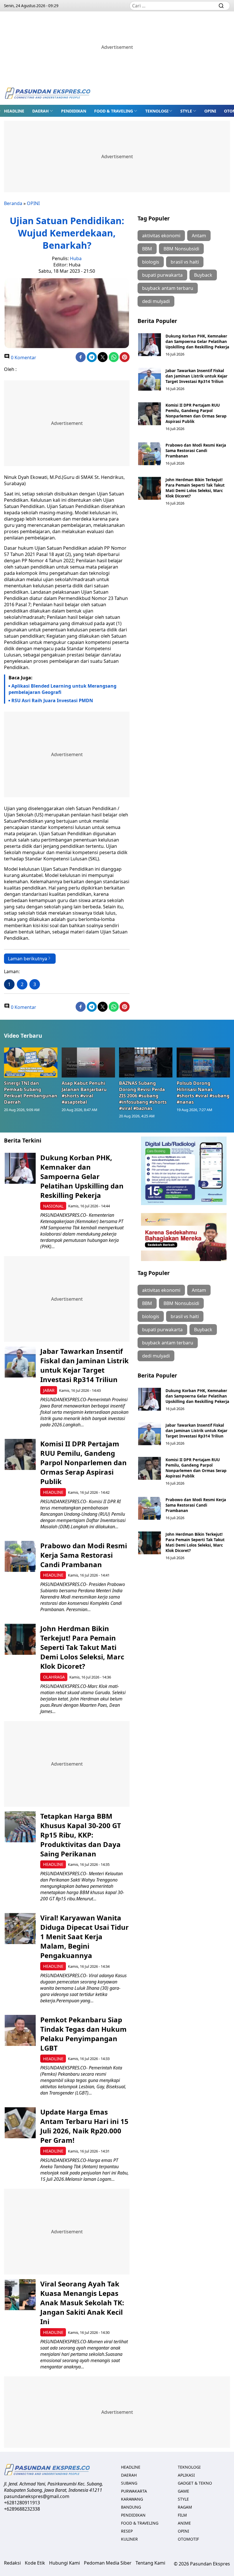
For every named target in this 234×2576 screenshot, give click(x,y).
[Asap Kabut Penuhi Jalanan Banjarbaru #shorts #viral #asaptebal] (88, 1062)
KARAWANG (132, 2499)
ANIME (184, 2523)
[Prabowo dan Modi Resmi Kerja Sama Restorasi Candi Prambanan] (150, 454)
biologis (151, 262)
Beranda (13, 203)
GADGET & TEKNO (195, 2483)
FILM (182, 2515)
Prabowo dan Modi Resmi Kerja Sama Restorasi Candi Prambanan (196, 450)
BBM (147, 249)
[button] (43, 111)
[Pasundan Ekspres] (47, 94)
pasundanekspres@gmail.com (37, 2496)
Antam (199, 236)
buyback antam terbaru (168, 288)
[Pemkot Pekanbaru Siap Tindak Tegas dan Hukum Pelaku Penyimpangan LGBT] (20, 2030)
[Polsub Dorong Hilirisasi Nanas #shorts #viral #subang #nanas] (203, 1062)
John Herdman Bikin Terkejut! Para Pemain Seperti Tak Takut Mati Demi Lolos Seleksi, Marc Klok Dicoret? (195, 488)
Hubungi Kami (64, 2563)
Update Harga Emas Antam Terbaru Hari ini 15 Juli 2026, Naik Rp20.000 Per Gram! (84, 2126)
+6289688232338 (22, 2509)
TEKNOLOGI (157, 111)
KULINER (129, 2539)
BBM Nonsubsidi (181, 249)
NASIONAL (53, 1206)
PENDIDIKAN (74, 111)
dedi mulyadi (156, 301)
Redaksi (12, 2563)
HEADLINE (14, 111)
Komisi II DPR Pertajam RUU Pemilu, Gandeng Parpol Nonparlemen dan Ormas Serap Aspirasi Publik (196, 413)
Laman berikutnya (28, 959)
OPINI (210, 111)
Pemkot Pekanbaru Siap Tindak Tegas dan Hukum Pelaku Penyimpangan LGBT (83, 2034)
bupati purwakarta (162, 275)
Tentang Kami (150, 2563)
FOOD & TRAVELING (114, 111)
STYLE (186, 111)
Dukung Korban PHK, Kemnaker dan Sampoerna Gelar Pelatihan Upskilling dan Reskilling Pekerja (197, 341)
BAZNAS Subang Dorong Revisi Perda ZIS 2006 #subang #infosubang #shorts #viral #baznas (143, 1096)
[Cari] (221, 6)
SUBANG (129, 2483)
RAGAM (185, 2507)
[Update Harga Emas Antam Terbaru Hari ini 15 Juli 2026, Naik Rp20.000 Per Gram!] (20, 2123)
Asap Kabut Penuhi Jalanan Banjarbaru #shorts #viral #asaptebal (84, 1093)
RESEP (127, 2531)
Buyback (203, 275)
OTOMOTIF (188, 2539)
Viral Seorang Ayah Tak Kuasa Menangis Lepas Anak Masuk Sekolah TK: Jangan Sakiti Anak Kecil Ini (82, 2303)
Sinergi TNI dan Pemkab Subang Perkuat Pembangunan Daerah (31, 1093)
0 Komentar (23, 358)
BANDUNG (131, 2507)
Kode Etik (35, 2563)
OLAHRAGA (54, 1677)
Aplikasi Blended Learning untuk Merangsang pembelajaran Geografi (62, 689)
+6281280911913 (22, 2503)
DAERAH (41, 111)
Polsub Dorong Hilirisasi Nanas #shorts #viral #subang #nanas (203, 1093)
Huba (76, 258)
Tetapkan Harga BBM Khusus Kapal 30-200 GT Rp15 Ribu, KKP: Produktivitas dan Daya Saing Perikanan (81, 1835)
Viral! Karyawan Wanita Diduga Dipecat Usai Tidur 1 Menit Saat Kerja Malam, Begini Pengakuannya (84, 1936)
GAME (183, 2491)
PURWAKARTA (134, 2491)
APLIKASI (186, 2475)
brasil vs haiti (185, 262)
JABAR (49, 1390)
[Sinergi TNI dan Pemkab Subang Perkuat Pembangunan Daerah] (31, 1062)
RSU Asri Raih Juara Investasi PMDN (52, 700)
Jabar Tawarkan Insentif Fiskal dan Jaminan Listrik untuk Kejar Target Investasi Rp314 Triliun (196, 376)
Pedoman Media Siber (108, 2563)
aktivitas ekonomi (161, 236)
